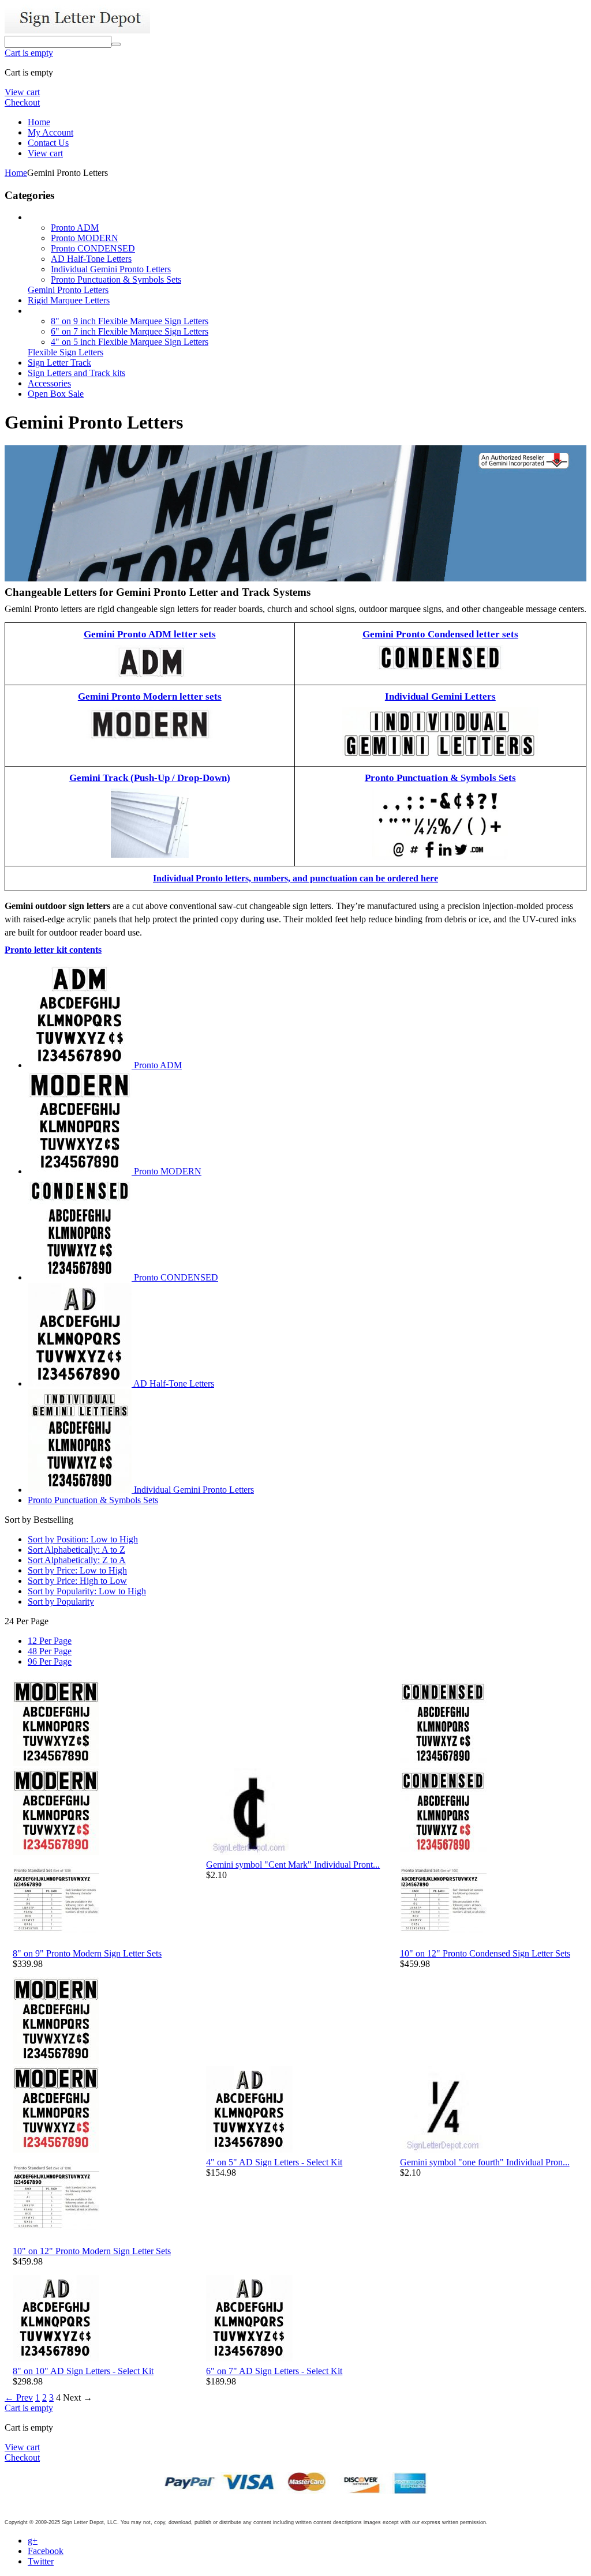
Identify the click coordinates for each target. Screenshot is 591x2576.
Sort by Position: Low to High (83, 1539)
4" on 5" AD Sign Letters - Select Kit (274, 2162)
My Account (51, 132)
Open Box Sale (56, 394)
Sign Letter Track (59, 363)
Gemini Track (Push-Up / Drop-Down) (150, 778)
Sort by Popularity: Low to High (87, 1591)
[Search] (116, 44)
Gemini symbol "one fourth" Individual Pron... (485, 2162)
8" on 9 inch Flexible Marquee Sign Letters (130, 321)
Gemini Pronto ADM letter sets (150, 634)
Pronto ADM (75, 228)
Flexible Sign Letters (66, 352)
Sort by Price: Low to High (77, 1570)
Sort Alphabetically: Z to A (77, 1560)
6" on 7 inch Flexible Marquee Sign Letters (130, 331)
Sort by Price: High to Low (77, 1581)
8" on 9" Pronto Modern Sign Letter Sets (87, 1953)
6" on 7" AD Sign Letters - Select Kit (274, 2371)
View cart (22, 92)
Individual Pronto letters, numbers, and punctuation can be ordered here (295, 878)
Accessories (49, 383)
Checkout (22, 102)
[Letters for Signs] (77, 30)
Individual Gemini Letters (440, 696)
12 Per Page (50, 1641)
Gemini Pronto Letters (68, 290)
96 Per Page (50, 1661)
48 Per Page (50, 1651)
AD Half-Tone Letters (91, 259)
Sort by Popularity (61, 1601)
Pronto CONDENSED (93, 248)
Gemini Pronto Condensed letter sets (440, 634)
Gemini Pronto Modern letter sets (150, 696)
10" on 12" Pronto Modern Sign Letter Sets (92, 2251)
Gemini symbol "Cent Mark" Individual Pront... (293, 1865)
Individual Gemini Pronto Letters (111, 269)
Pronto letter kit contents (53, 950)
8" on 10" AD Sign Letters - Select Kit (83, 2371)
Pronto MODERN (85, 238)
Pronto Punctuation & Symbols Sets (116, 279)
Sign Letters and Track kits (76, 373)
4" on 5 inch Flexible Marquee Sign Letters (130, 342)
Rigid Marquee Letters (69, 300)
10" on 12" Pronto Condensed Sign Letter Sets (485, 1953)
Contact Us (48, 143)
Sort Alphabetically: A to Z (76, 1550)
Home (39, 122)
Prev (19, 2397)
